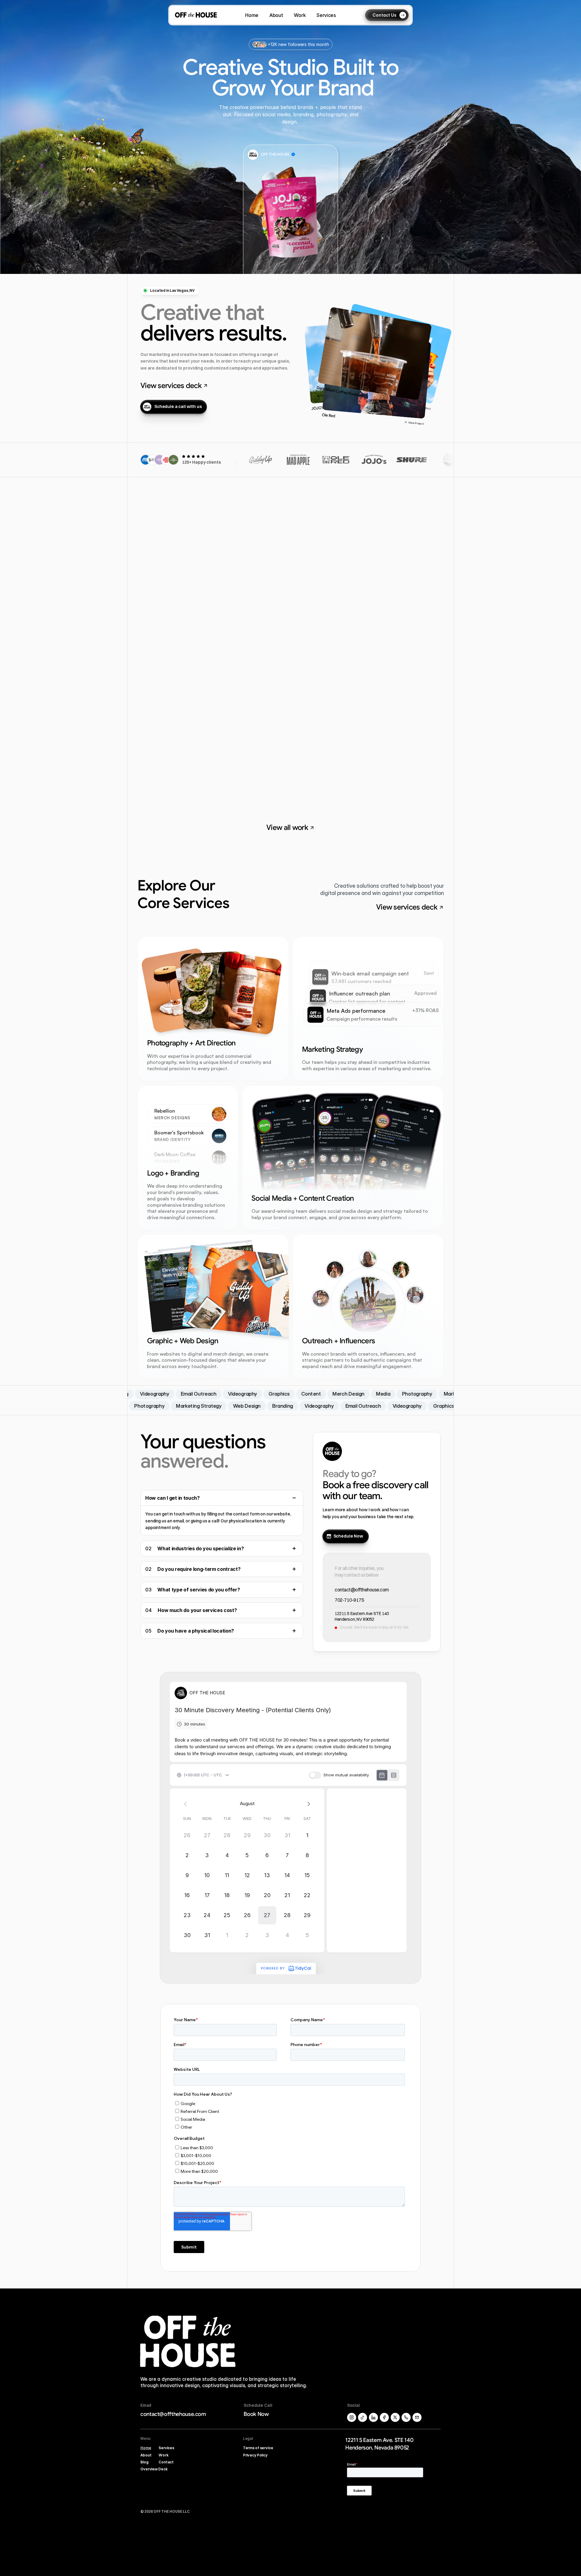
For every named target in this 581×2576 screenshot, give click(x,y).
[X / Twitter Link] (352, 2417)
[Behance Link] (384, 2417)
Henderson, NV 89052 (355, 1620)
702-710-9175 (349, 1600)
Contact (166, 2462)
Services (166, 2448)
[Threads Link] (363, 2417)
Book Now (256, 2414)
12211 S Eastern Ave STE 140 (362, 1614)
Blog (144, 2462)
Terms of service (258, 2448)
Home (146, 2448)
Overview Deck (154, 2469)
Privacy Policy (255, 2455)
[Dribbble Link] (373, 2417)
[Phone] (406, 2417)
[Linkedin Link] (417, 2417)
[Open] (294, 1548)
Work (164, 2455)
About (146, 2455)
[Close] (294, 1498)
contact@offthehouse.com (362, 1590)
